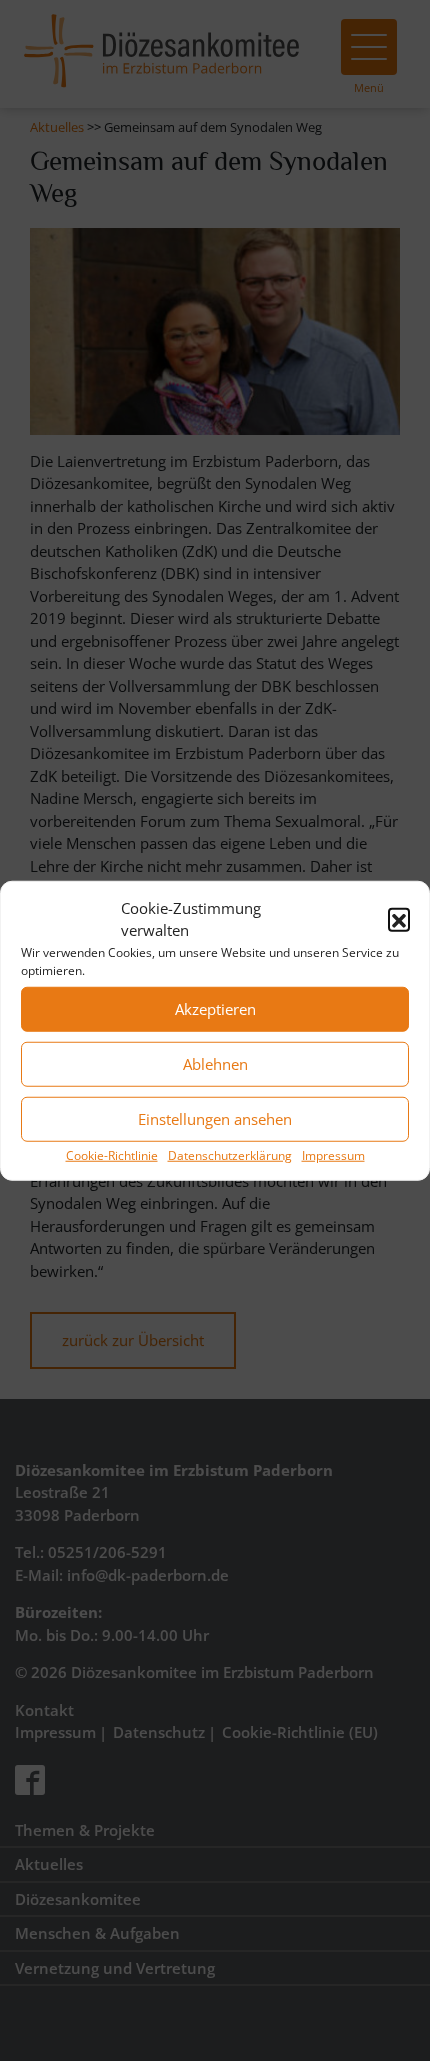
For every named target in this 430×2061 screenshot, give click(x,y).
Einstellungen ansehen (215, 1119)
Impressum (333, 1154)
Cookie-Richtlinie (112, 1154)
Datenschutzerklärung (230, 1154)
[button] (399, 919)
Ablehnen (215, 1064)
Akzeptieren (215, 1009)
